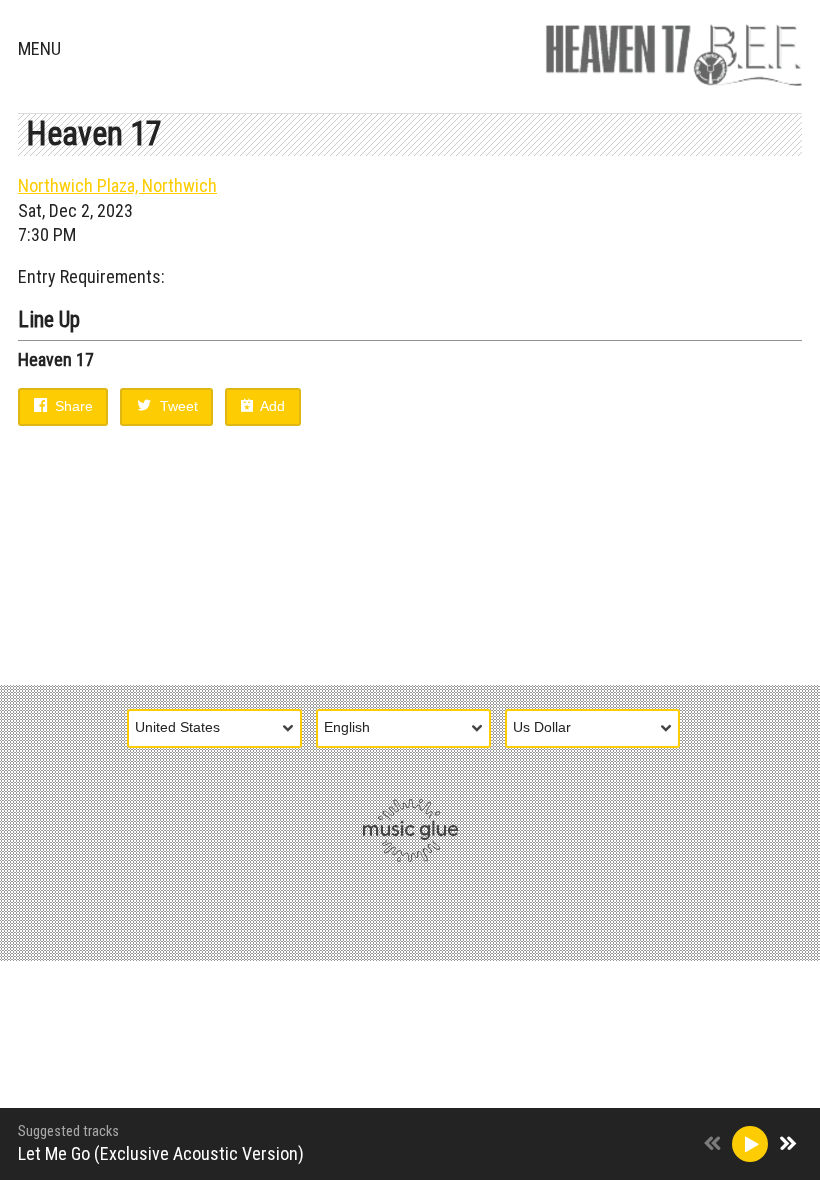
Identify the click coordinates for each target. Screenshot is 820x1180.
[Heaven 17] (673, 50)
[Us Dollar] (599, 729)
